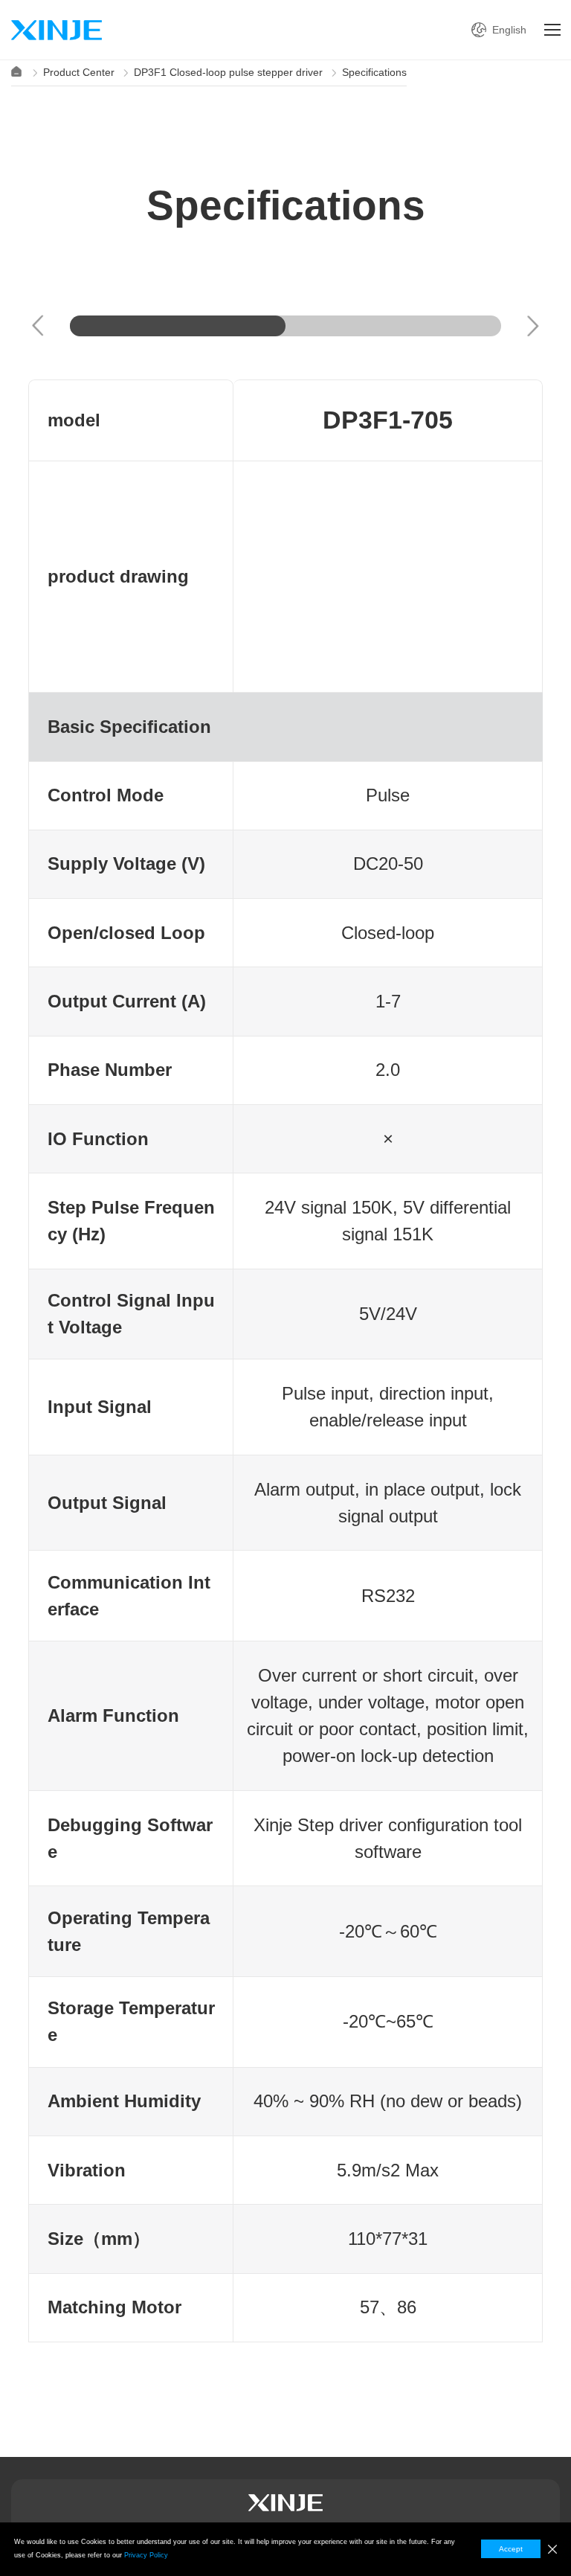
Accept (511, 2549)
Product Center (79, 72)
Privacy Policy (146, 2555)
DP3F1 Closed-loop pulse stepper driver (228, 72)
